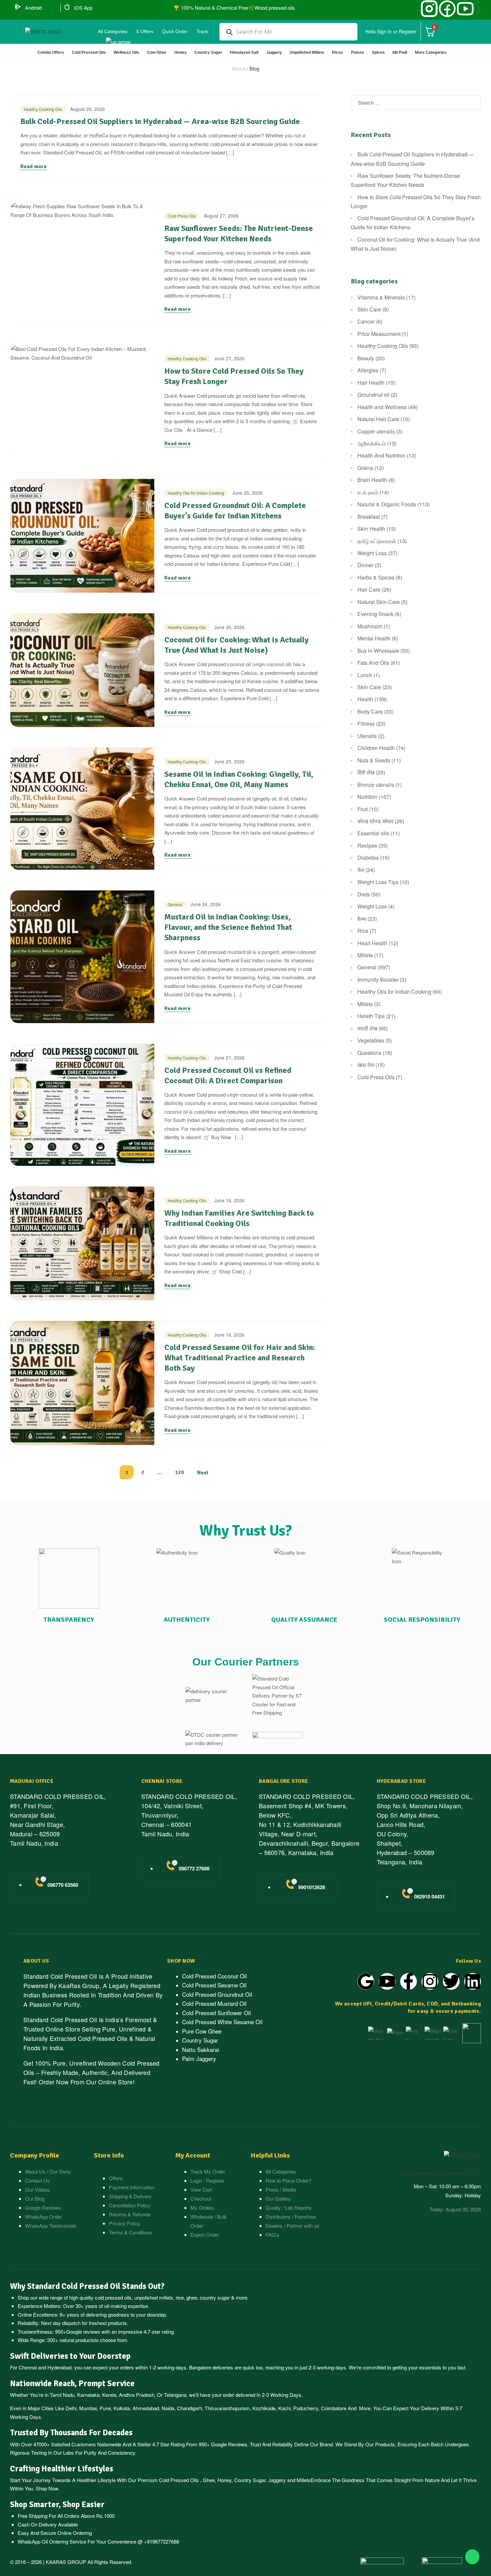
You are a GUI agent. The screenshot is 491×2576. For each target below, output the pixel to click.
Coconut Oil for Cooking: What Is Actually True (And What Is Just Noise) (236, 645)
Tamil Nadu (62, 2395)
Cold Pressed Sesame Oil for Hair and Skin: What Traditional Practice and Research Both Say (240, 1358)
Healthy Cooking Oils (43, 109)
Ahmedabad (146, 2408)
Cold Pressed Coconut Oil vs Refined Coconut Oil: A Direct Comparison (228, 1075)
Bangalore (200, 2367)
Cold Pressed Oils (179, 2480)
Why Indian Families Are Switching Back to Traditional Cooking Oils (239, 1218)
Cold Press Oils (182, 216)
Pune (105, 2408)
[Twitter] (451, 1981)
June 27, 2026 (229, 358)
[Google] (366, 1981)
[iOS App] (67, 7)
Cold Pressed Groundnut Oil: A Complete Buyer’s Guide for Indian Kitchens (235, 511)
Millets (304, 2480)
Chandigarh (190, 2408)
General (175, 904)
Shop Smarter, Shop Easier (57, 2504)
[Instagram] (430, 1981)
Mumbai (88, 2408)
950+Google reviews (78, 2332)
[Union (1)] (447, 9)
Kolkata (122, 2408)
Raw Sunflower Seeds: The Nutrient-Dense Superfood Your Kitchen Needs (239, 233)
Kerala (109, 2395)
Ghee (209, 2480)
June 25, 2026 (229, 761)
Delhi (71, 2408)
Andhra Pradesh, (137, 2395)
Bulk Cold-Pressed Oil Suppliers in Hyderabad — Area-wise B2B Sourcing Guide (160, 121)
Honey (224, 2480)
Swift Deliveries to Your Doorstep (70, 2356)
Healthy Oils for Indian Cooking (196, 493)
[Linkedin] (473, 1981)
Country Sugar (250, 2480)
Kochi (284, 2408)
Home (239, 68)
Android (33, 8)
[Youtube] (387, 1981)
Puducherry (306, 2408)
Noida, (169, 2408)
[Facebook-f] (408, 1981)
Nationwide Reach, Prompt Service (72, 2383)
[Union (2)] (465, 9)
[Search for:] (416, 102)
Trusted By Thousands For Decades (71, 2433)
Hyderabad (59, 2367)
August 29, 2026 (88, 109)
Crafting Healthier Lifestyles (62, 2469)
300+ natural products (71, 2340)
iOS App (83, 8)
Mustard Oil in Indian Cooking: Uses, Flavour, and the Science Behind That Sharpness (228, 927)
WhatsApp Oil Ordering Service (52, 2541)
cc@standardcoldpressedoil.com (441, 2173)
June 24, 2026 (206, 904)
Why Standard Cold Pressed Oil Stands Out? (87, 2286)
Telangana (175, 2395)
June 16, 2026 (229, 1335)
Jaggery (277, 2480)
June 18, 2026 (229, 1200)
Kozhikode (264, 2408)
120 (180, 1472)
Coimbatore (334, 2408)
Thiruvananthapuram (227, 2408)
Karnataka (88, 2395)
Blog (254, 68)
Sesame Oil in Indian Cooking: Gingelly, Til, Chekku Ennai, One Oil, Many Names (239, 779)
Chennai (28, 2367)
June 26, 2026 (247, 493)
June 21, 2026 (229, 1058)
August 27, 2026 (221, 216)
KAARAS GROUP (66, 2562)
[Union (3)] (429, 9)
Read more (34, 166)
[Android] (18, 7)
